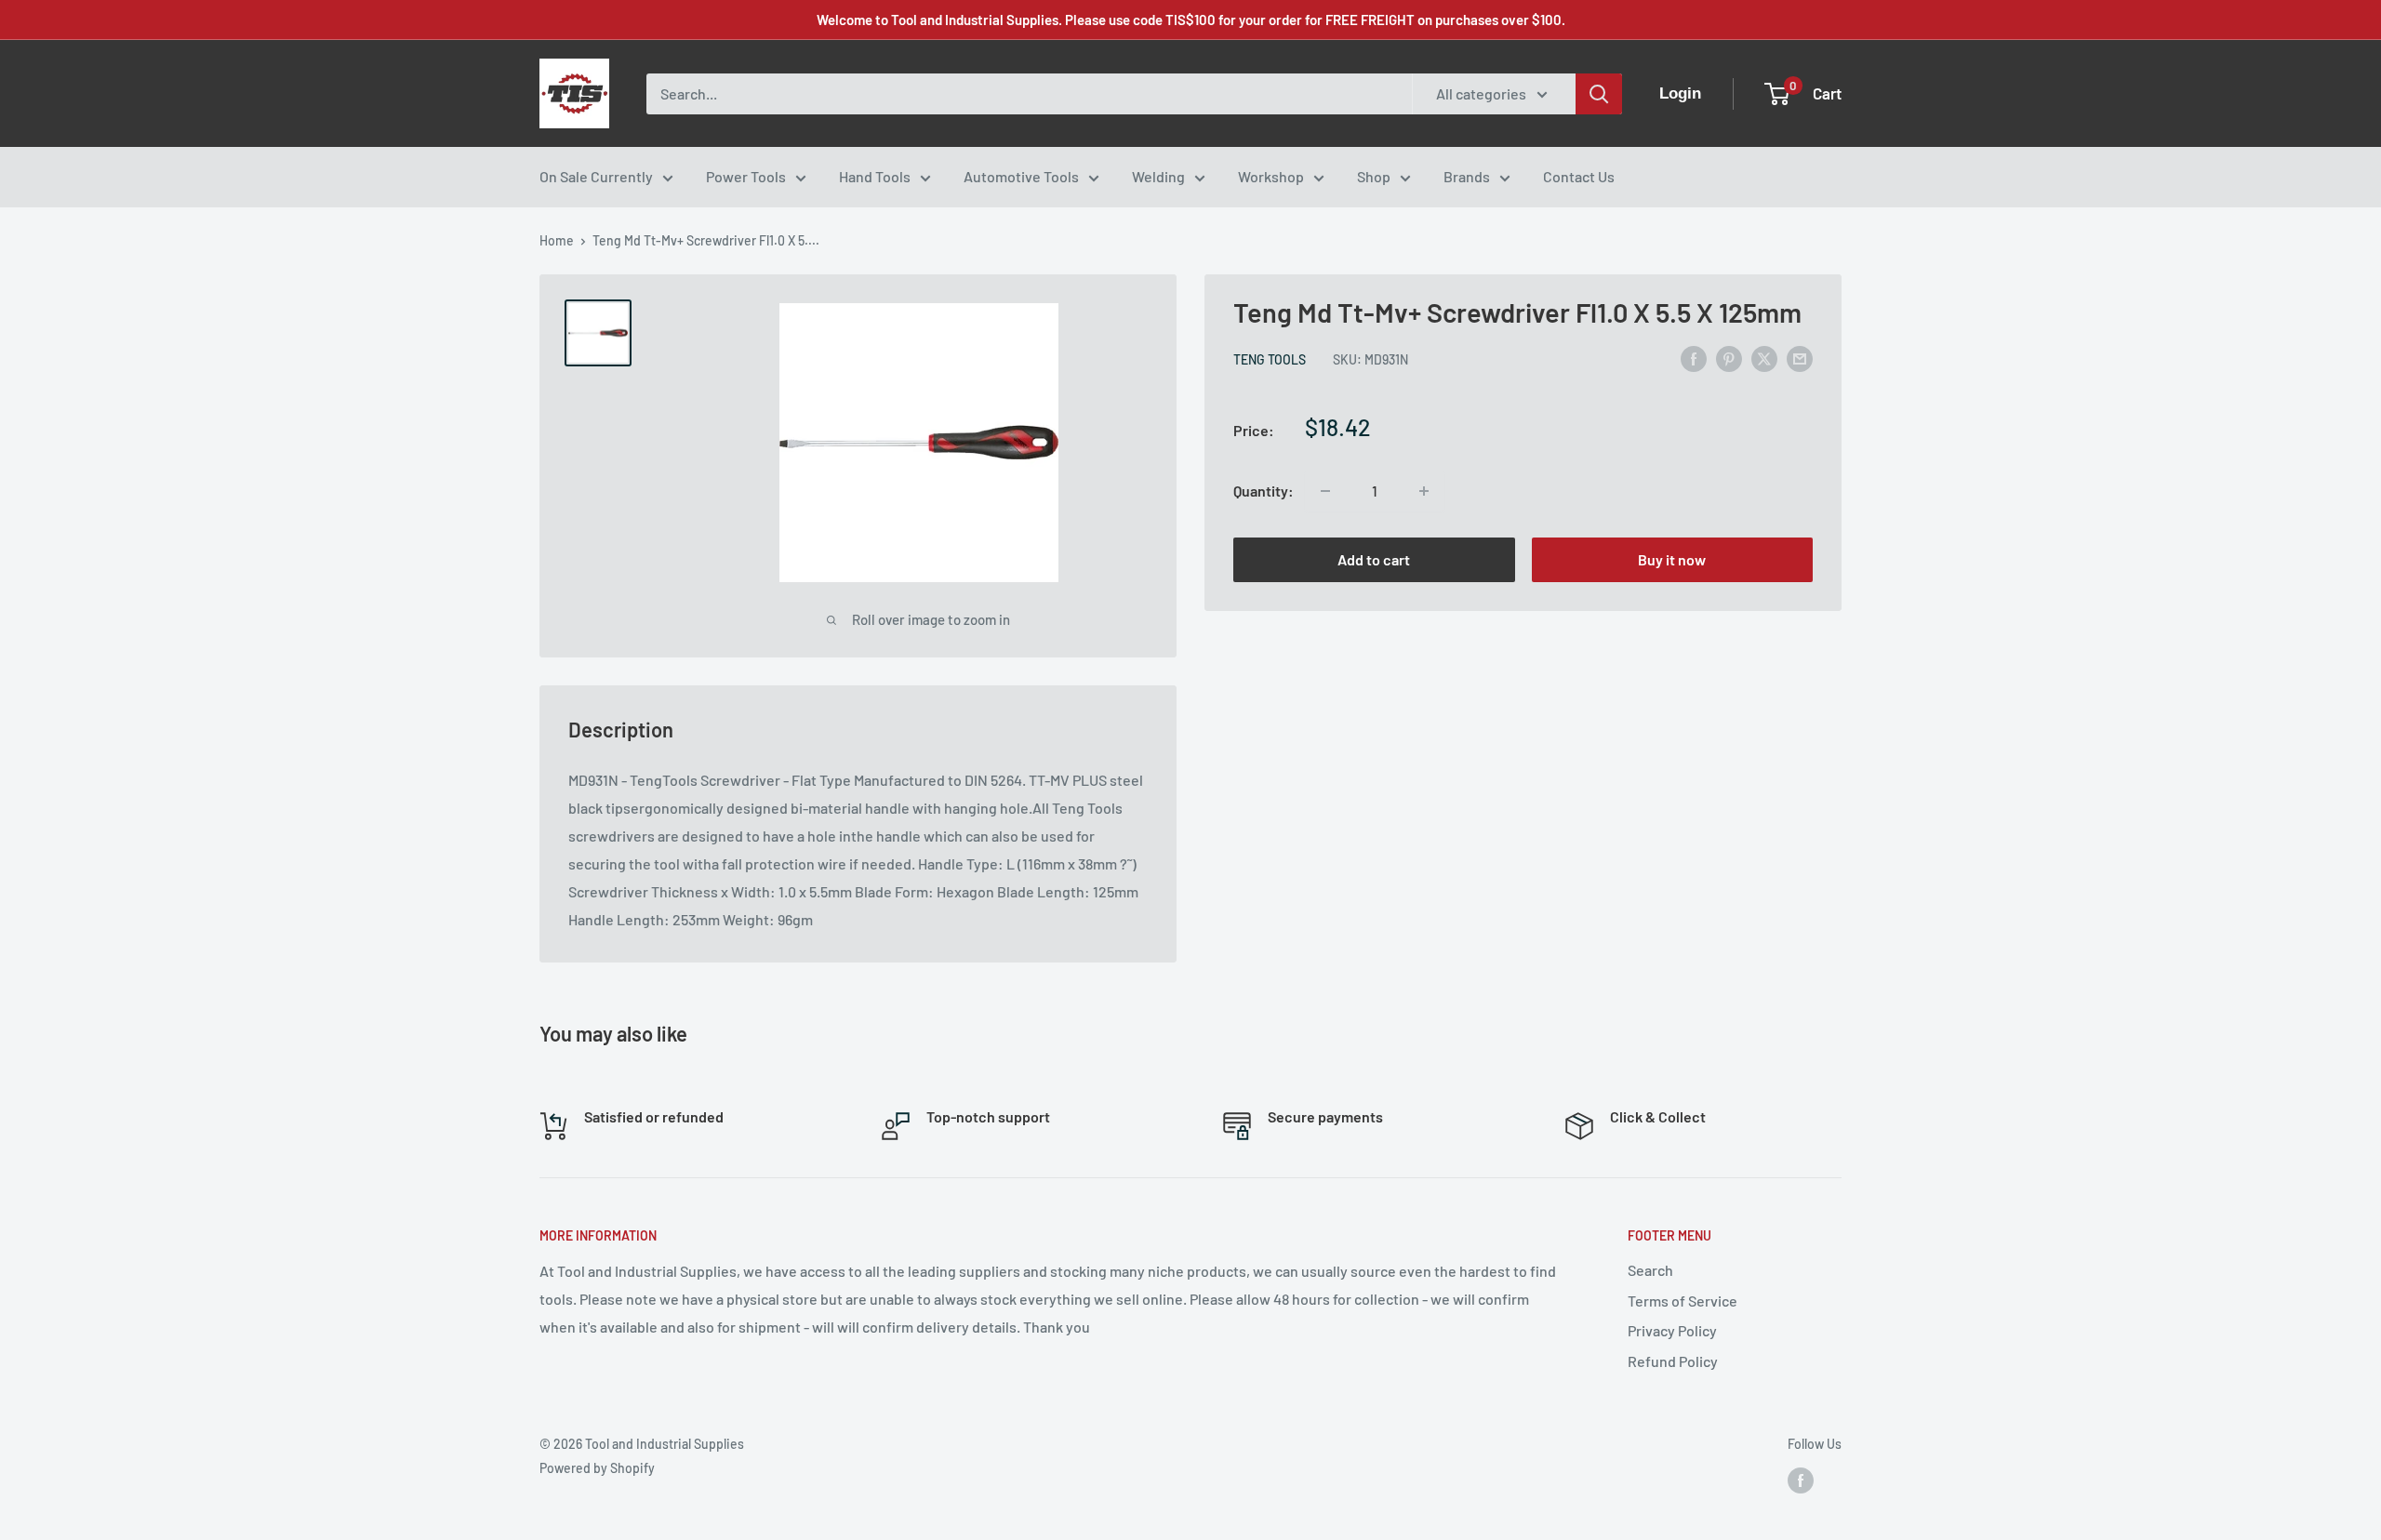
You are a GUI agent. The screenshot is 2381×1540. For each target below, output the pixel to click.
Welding (1158, 176)
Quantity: (1264, 491)
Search (1650, 1270)
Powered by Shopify (597, 1468)
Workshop (1271, 176)
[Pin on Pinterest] (1729, 358)
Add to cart (1374, 559)
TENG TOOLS (1270, 359)
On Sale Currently (596, 176)
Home (557, 240)
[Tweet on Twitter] (1764, 358)
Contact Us (1579, 176)
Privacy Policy (1672, 1330)
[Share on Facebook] (1694, 358)
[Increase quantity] (1424, 491)
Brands (1467, 176)
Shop (1374, 176)
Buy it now (1672, 559)
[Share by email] (1800, 358)
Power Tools (746, 176)
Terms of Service (1683, 1301)
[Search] (1599, 94)
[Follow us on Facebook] (1801, 1480)
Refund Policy (1673, 1361)
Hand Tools (875, 176)
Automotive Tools (1021, 176)
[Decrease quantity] (1325, 491)
